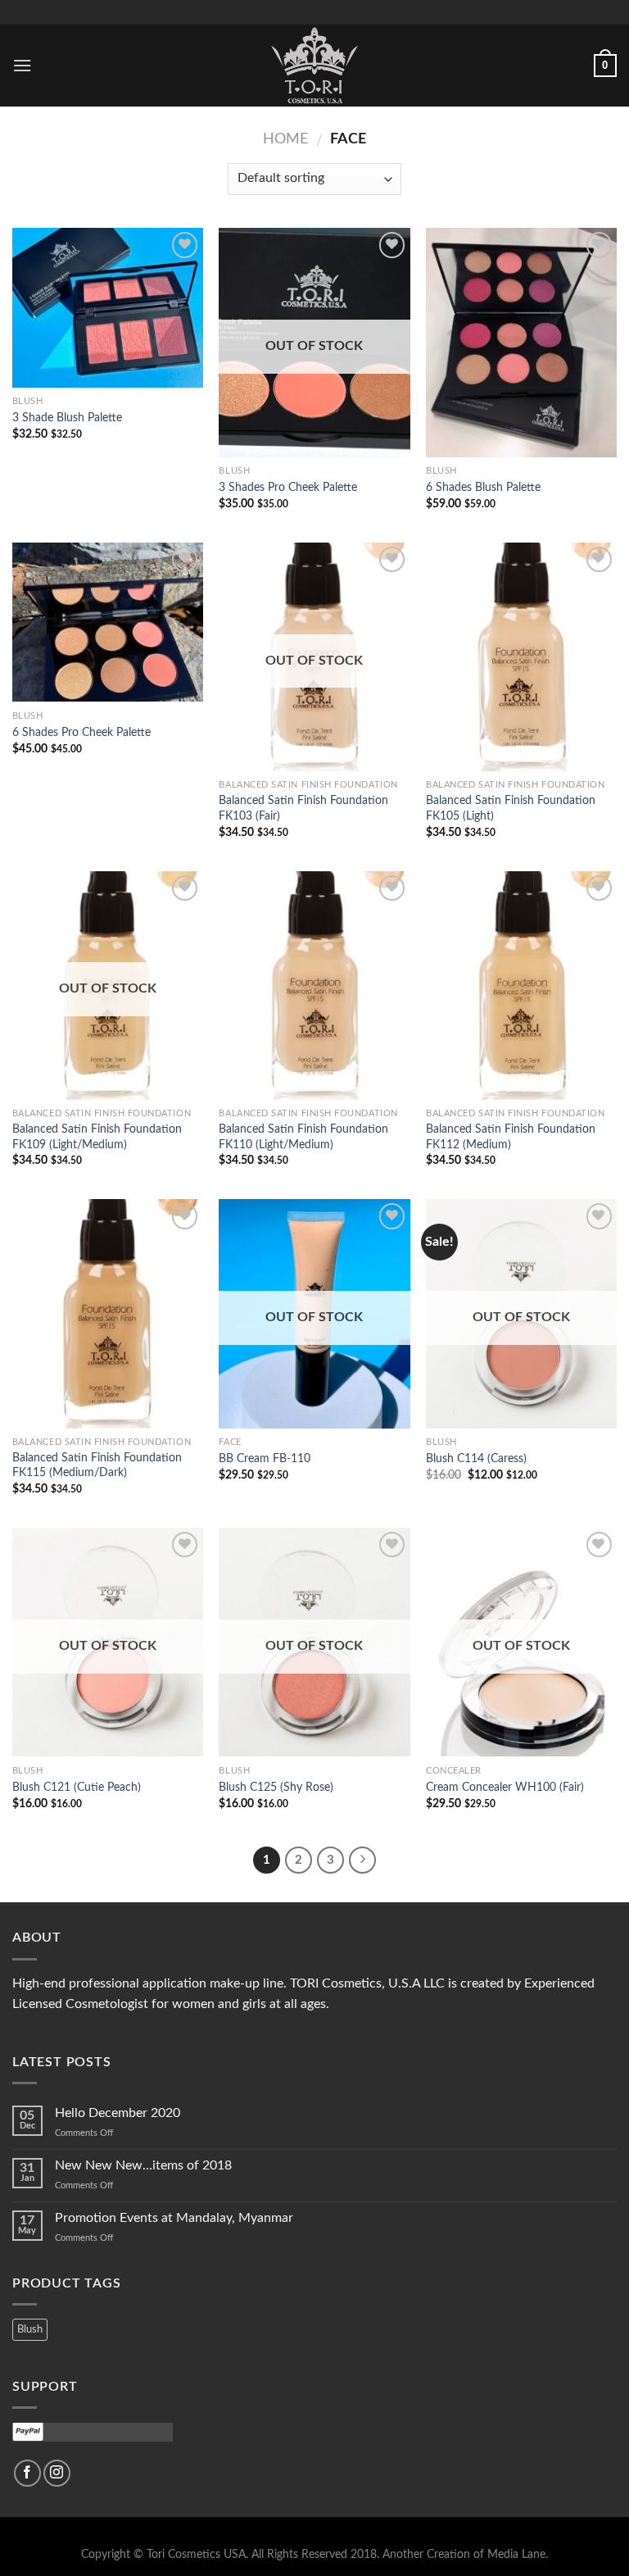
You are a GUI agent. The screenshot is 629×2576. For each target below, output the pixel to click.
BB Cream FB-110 (265, 1458)
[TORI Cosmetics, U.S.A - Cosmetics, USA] (314, 66)
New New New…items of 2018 (143, 2165)
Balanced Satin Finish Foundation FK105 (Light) (511, 808)
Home (285, 139)
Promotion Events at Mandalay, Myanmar (174, 2218)
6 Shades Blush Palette (483, 487)
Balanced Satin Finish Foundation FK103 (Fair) (303, 808)
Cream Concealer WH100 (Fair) (505, 1787)
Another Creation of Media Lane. (465, 2554)
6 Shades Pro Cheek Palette (81, 732)
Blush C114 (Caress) (476, 1458)
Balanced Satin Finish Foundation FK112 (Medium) (511, 1137)
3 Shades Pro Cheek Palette (288, 487)
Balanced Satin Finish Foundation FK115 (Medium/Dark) (97, 1465)
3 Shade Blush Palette (67, 418)
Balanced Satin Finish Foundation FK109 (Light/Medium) (97, 1137)
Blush (30, 2329)
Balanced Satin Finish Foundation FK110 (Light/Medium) (303, 1137)
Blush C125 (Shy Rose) (276, 1787)
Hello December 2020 (118, 2113)
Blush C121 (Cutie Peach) (77, 1787)
